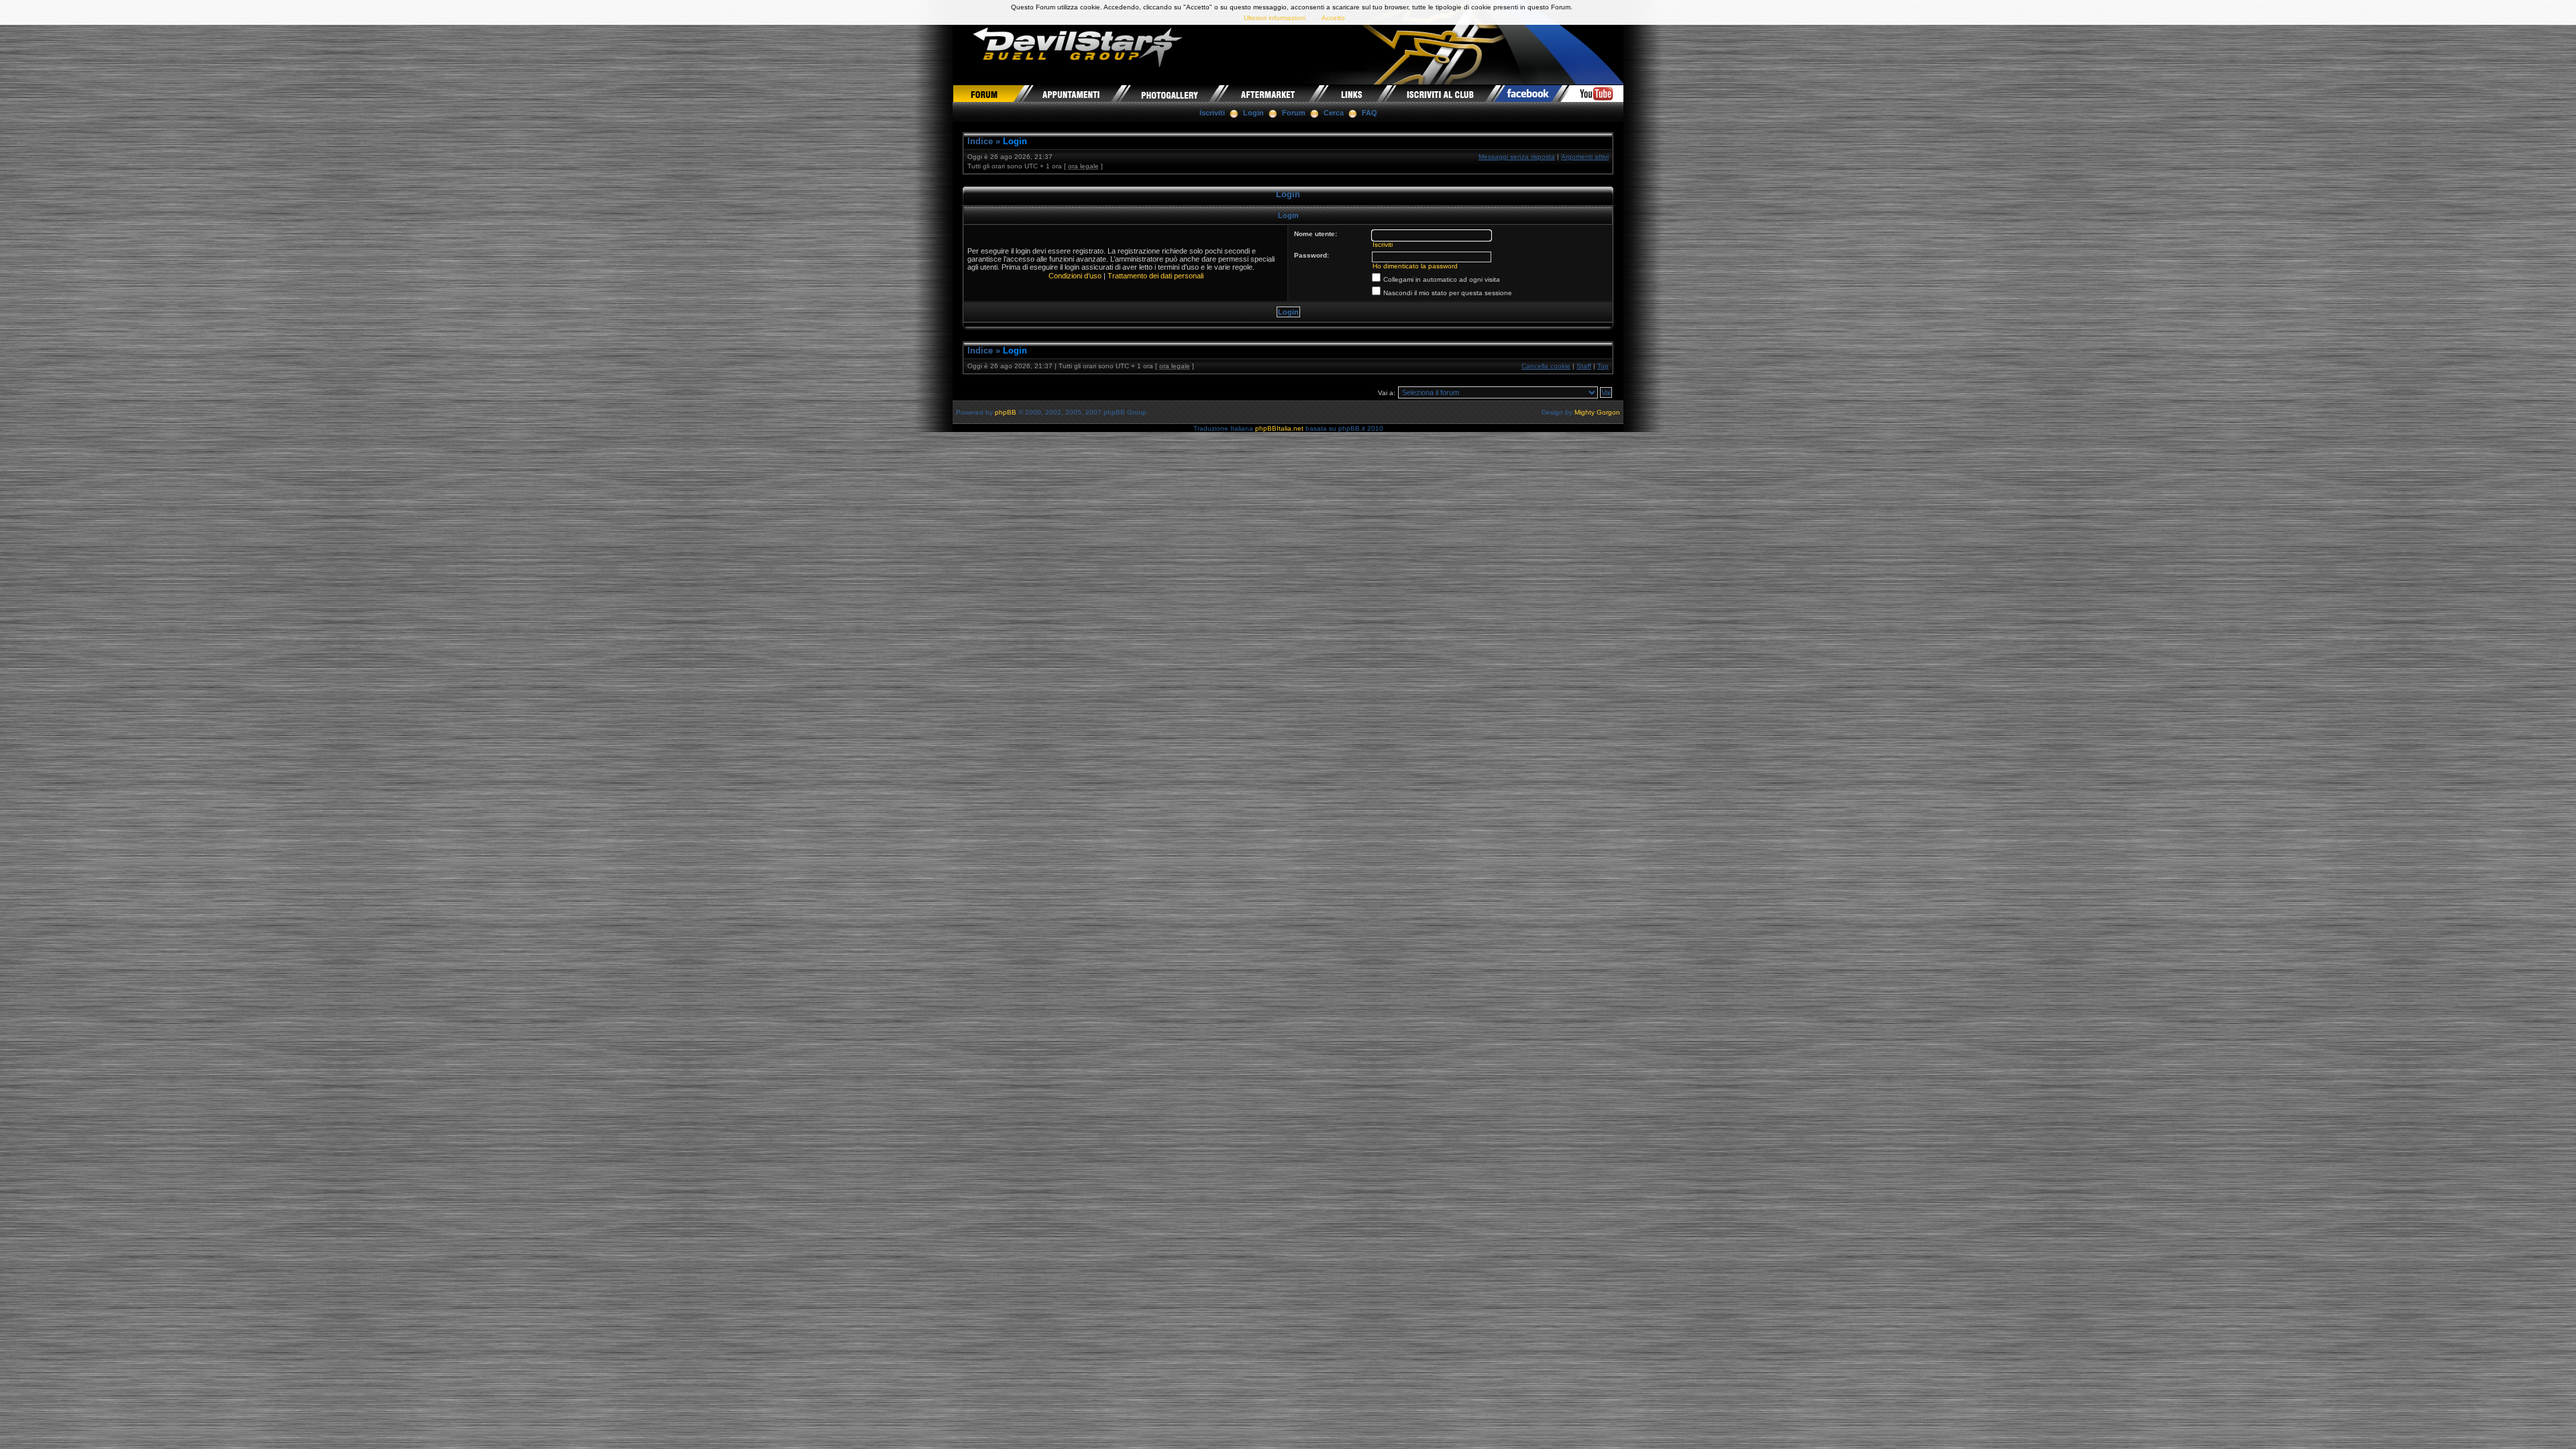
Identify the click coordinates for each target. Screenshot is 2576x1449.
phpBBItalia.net (1279, 428)
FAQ (1370, 113)
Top (1603, 366)
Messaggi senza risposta (1517, 157)
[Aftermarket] (1269, 93)
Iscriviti (1212, 113)
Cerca (1334, 113)
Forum (1294, 113)
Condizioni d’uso (1075, 276)
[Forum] (988, 93)
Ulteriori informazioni (1275, 18)
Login (1253, 113)
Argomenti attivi (1585, 157)
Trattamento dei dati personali (1156, 276)
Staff (1584, 366)
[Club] (1441, 93)
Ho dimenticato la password (1415, 266)
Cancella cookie (1546, 366)
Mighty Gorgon (1597, 412)
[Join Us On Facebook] (1529, 93)
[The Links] (1353, 93)
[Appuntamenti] (1072, 93)
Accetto (1333, 18)
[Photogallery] (1170, 93)
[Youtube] (1593, 93)
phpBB (1006, 412)
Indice (980, 141)
